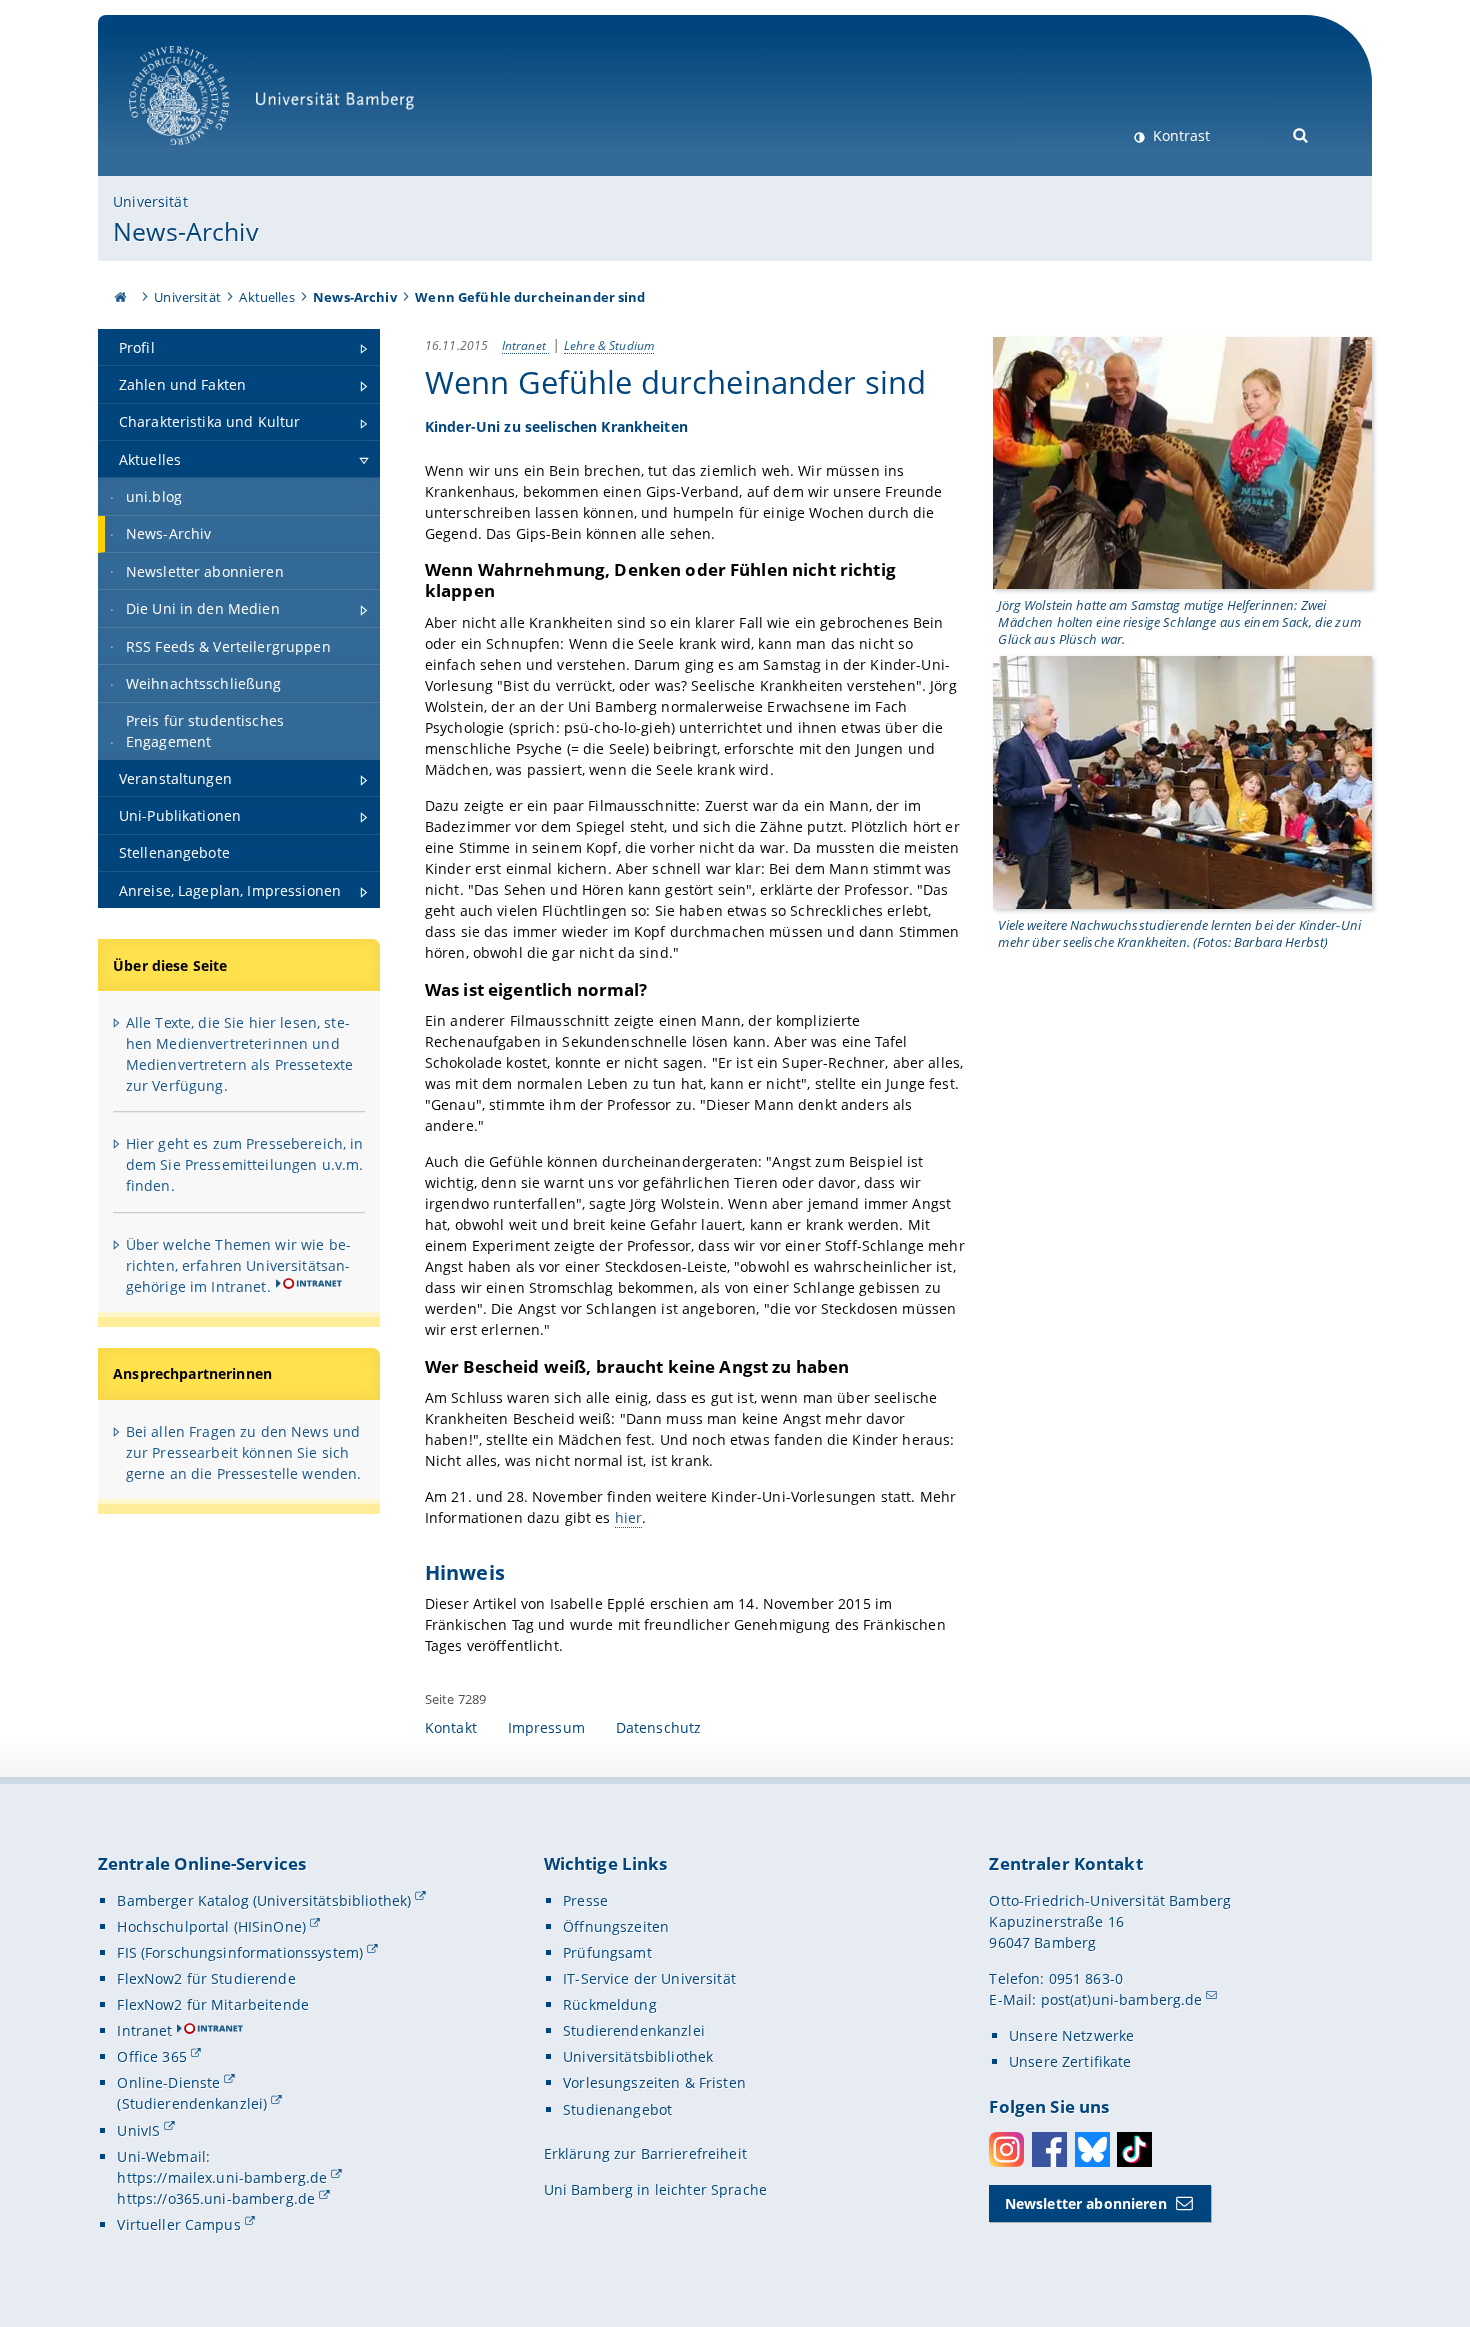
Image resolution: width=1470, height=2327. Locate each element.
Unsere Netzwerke (1071, 2035)
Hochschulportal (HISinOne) (211, 1926)
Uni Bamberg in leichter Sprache (655, 2189)
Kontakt (451, 1727)
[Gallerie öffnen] (1182, 462)
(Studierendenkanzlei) (192, 2103)
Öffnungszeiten (616, 1926)
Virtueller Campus (178, 2224)
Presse (585, 1900)
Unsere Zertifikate (1070, 2061)
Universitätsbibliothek (638, 2056)
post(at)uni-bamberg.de (1122, 1999)
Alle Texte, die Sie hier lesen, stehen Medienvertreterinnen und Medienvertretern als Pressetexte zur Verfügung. (239, 1054)
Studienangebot (617, 2109)
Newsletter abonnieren (1086, 2203)
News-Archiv (186, 231)
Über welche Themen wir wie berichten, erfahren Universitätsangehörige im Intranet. (238, 1265)
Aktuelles (266, 297)
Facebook (1049, 2149)
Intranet (525, 345)
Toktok (1134, 2149)
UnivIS (138, 2130)
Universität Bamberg (199, 155)
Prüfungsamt (607, 1952)
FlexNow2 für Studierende (206, 1978)
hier (629, 1517)
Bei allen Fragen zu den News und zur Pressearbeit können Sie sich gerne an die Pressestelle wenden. (244, 1452)
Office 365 (151, 2056)
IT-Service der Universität (649, 1978)
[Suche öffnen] (1301, 133)
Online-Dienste (168, 2082)
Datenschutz (659, 1727)
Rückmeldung (610, 2004)
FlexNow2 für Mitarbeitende (213, 2004)
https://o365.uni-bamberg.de (216, 2198)
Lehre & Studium (609, 345)
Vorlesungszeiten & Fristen (654, 2082)
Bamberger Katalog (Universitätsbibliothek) (264, 1900)
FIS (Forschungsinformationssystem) (240, 1952)
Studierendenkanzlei (634, 2030)
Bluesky (1092, 2149)
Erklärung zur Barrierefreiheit (645, 2153)
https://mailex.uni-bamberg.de (222, 2177)
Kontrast (1179, 135)
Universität (150, 201)
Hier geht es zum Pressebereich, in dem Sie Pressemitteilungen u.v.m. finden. (245, 1164)
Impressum (546, 1727)
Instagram (1006, 2149)
